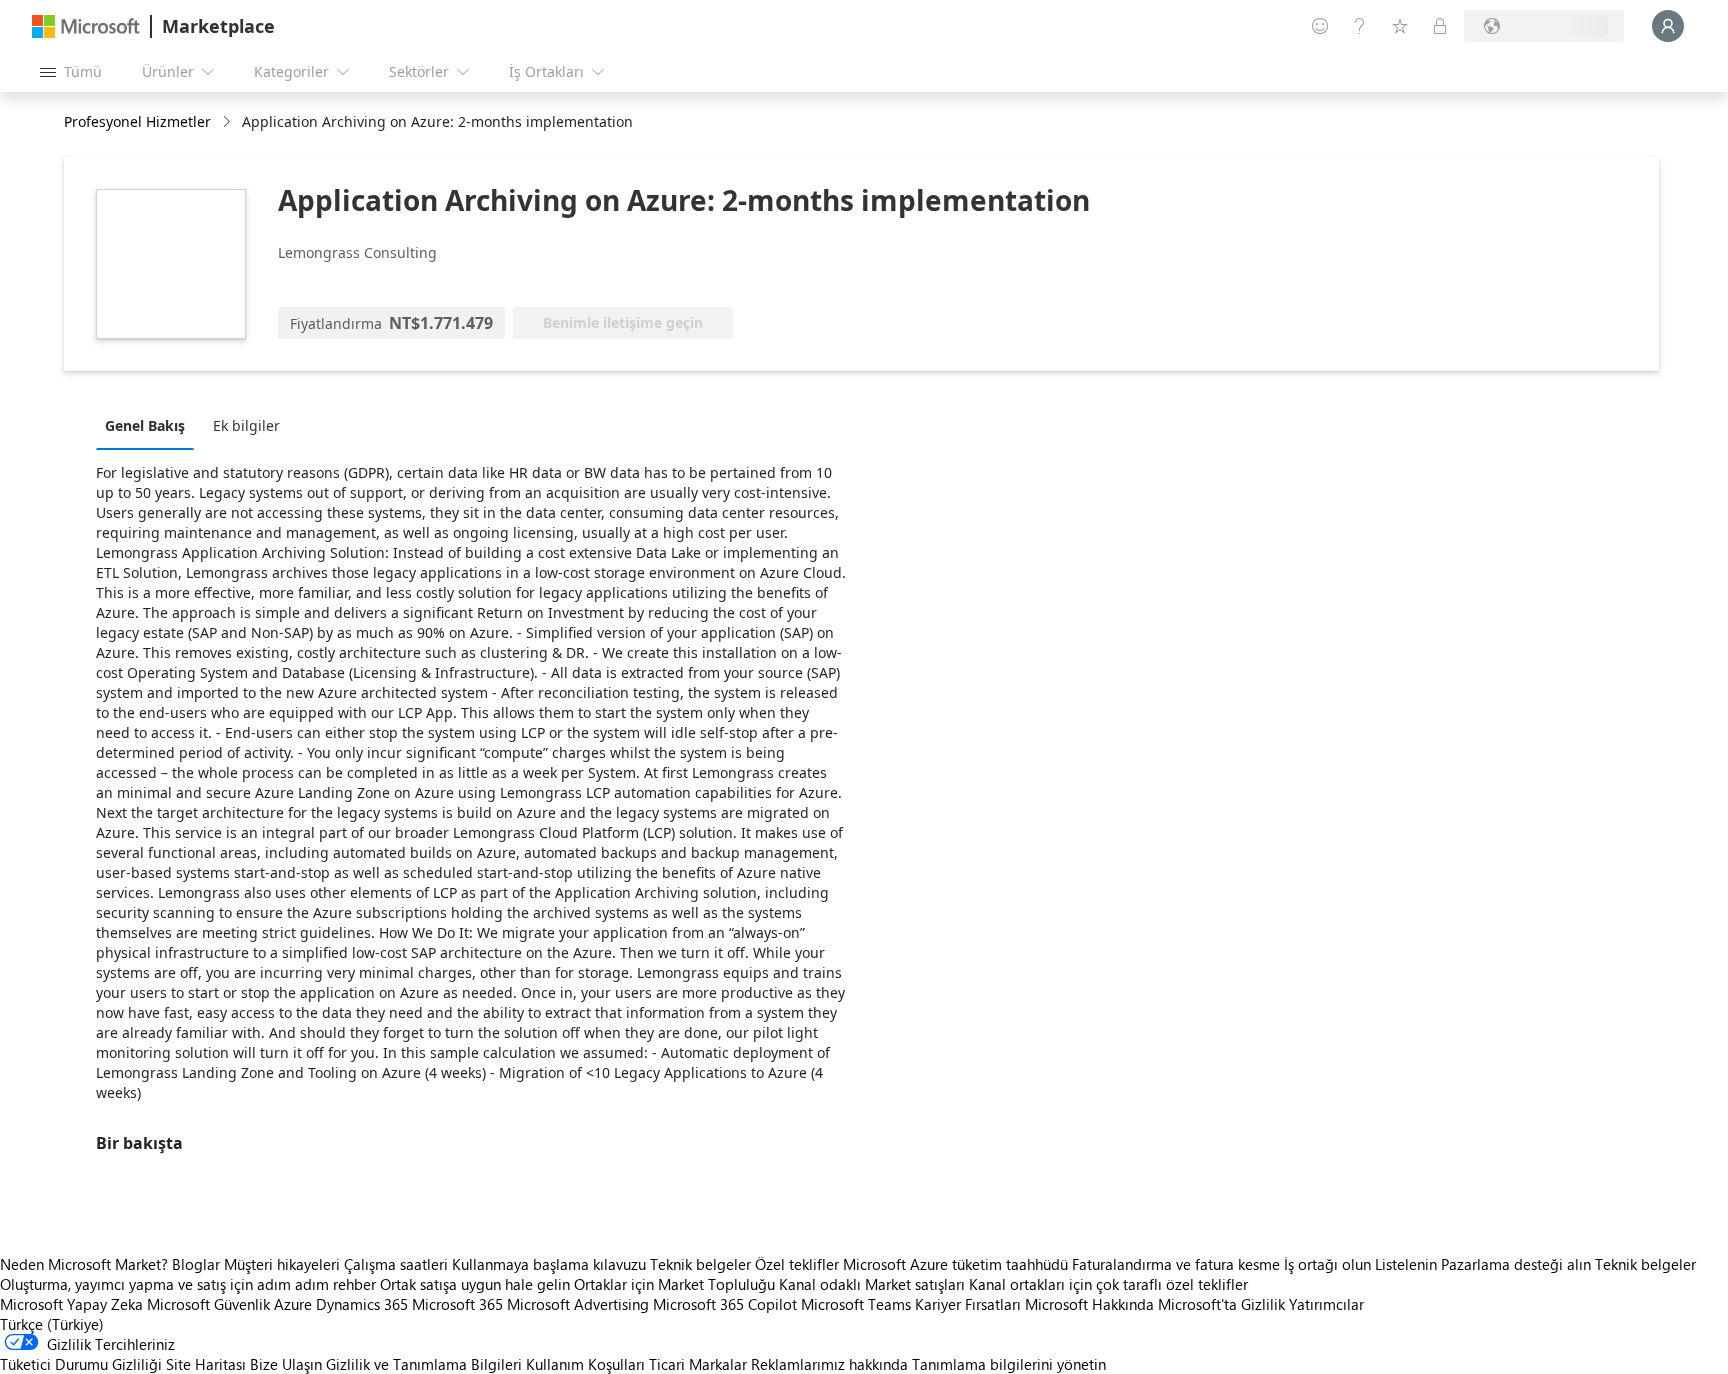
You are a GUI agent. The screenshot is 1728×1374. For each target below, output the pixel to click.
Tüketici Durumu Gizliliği (81, 1364)
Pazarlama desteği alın (1516, 1264)
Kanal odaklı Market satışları (872, 1284)
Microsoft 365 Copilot (725, 1304)
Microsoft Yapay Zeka (71, 1304)
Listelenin (1406, 1264)
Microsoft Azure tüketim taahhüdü (957, 1264)
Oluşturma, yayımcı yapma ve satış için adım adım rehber (188, 1284)
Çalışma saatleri (396, 1264)
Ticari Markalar (698, 1364)
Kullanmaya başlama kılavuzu (549, 1264)
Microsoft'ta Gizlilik (1221, 1304)
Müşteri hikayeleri (282, 1264)
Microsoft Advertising (578, 1304)
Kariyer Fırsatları (968, 1304)
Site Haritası (206, 1364)
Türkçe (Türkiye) (52, 1324)
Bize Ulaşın (286, 1364)
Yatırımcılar (1326, 1304)
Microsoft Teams (856, 1304)
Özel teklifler (797, 1264)
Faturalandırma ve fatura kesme (1176, 1264)
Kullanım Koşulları (585, 1364)
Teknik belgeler (700, 1264)
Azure (293, 1304)
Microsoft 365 (457, 1304)
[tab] (150, 425)
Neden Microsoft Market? (84, 1264)
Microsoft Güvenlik (208, 1304)
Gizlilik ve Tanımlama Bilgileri (424, 1364)
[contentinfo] (228, 122)
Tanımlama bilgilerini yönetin (1009, 1364)
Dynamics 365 (362, 1304)
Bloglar (196, 1264)
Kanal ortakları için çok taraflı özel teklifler (1108, 1284)
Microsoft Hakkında (1089, 1304)
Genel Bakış (145, 425)
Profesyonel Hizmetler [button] (137, 121)
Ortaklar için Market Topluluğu (674, 1284)
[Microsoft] (86, 26)
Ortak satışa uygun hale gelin (475, 1284)
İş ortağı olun (1327, 1264)
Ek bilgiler (246, 425)
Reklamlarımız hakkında (829, 1364)
